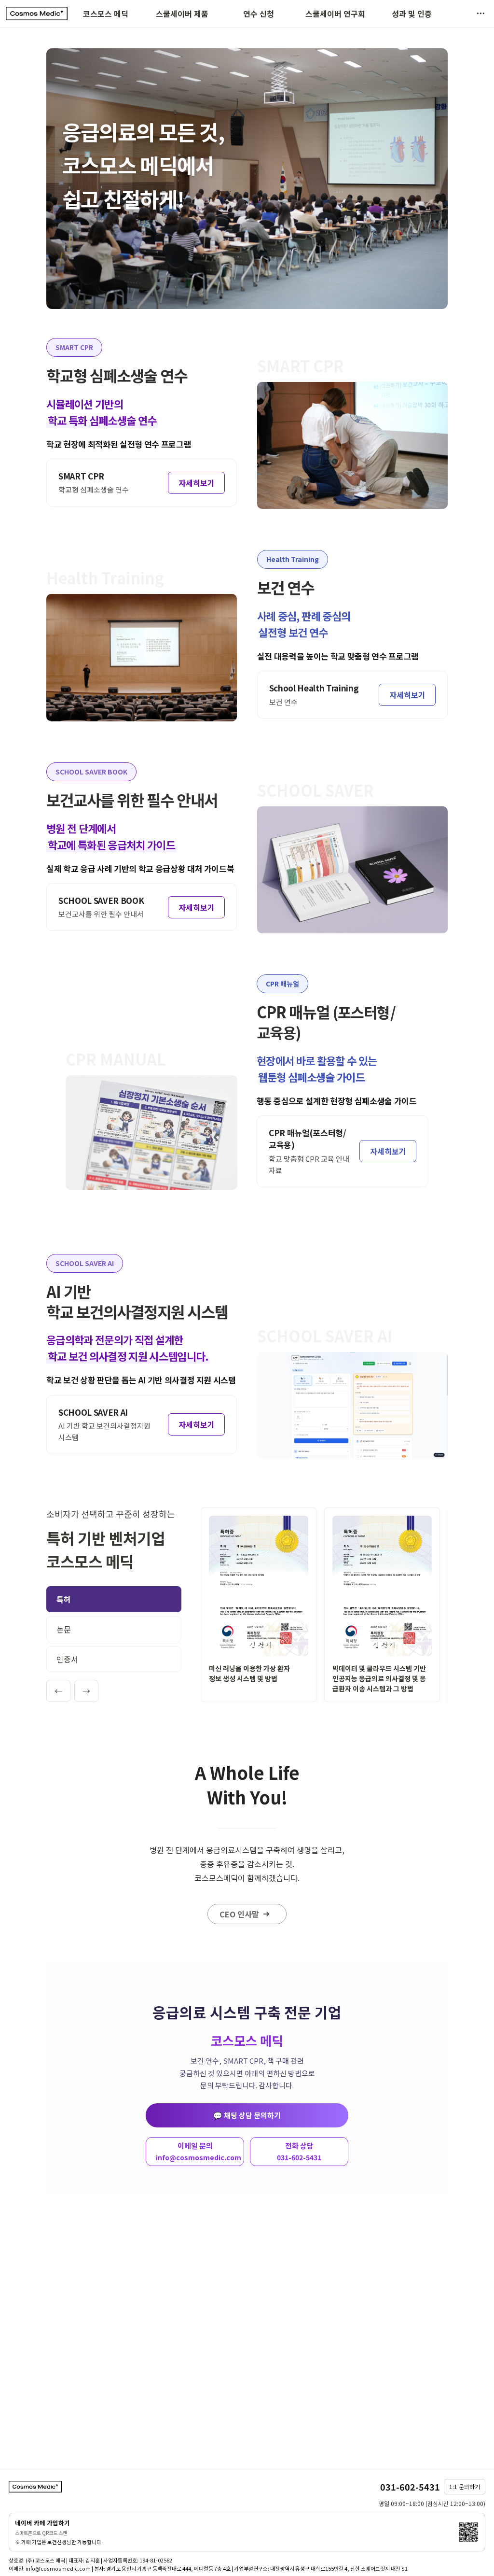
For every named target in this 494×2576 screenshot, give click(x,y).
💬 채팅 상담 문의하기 (247, 2115)
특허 (64, 1599)
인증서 (67, 1659)
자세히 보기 (259, 1605)
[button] (480, 14)
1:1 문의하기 (465, 2486)
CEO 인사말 (239, 1914)
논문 (64, 1629)
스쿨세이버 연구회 (335, 14)
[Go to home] (37, 14)
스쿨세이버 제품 (182, 14)
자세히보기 (197, 483)
